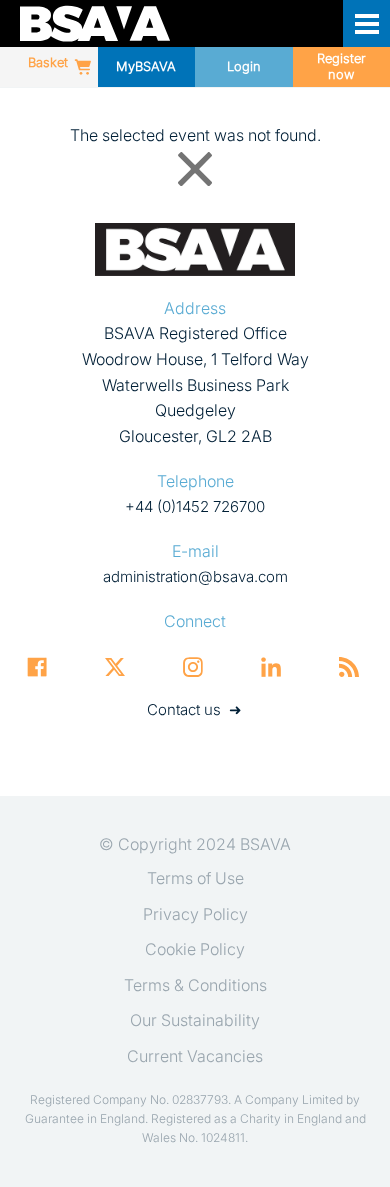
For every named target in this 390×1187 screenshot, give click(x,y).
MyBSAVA (146, 66)
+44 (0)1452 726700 (195, 506)
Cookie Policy (195, 949)
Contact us (184, 709)
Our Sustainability (195, 1020)
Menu (366, 23)
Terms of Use (195, 878)
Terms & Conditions (195, 985)
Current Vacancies (195, 1056)
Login (244, 66)
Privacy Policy (195, 914)
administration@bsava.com (195, 576)
